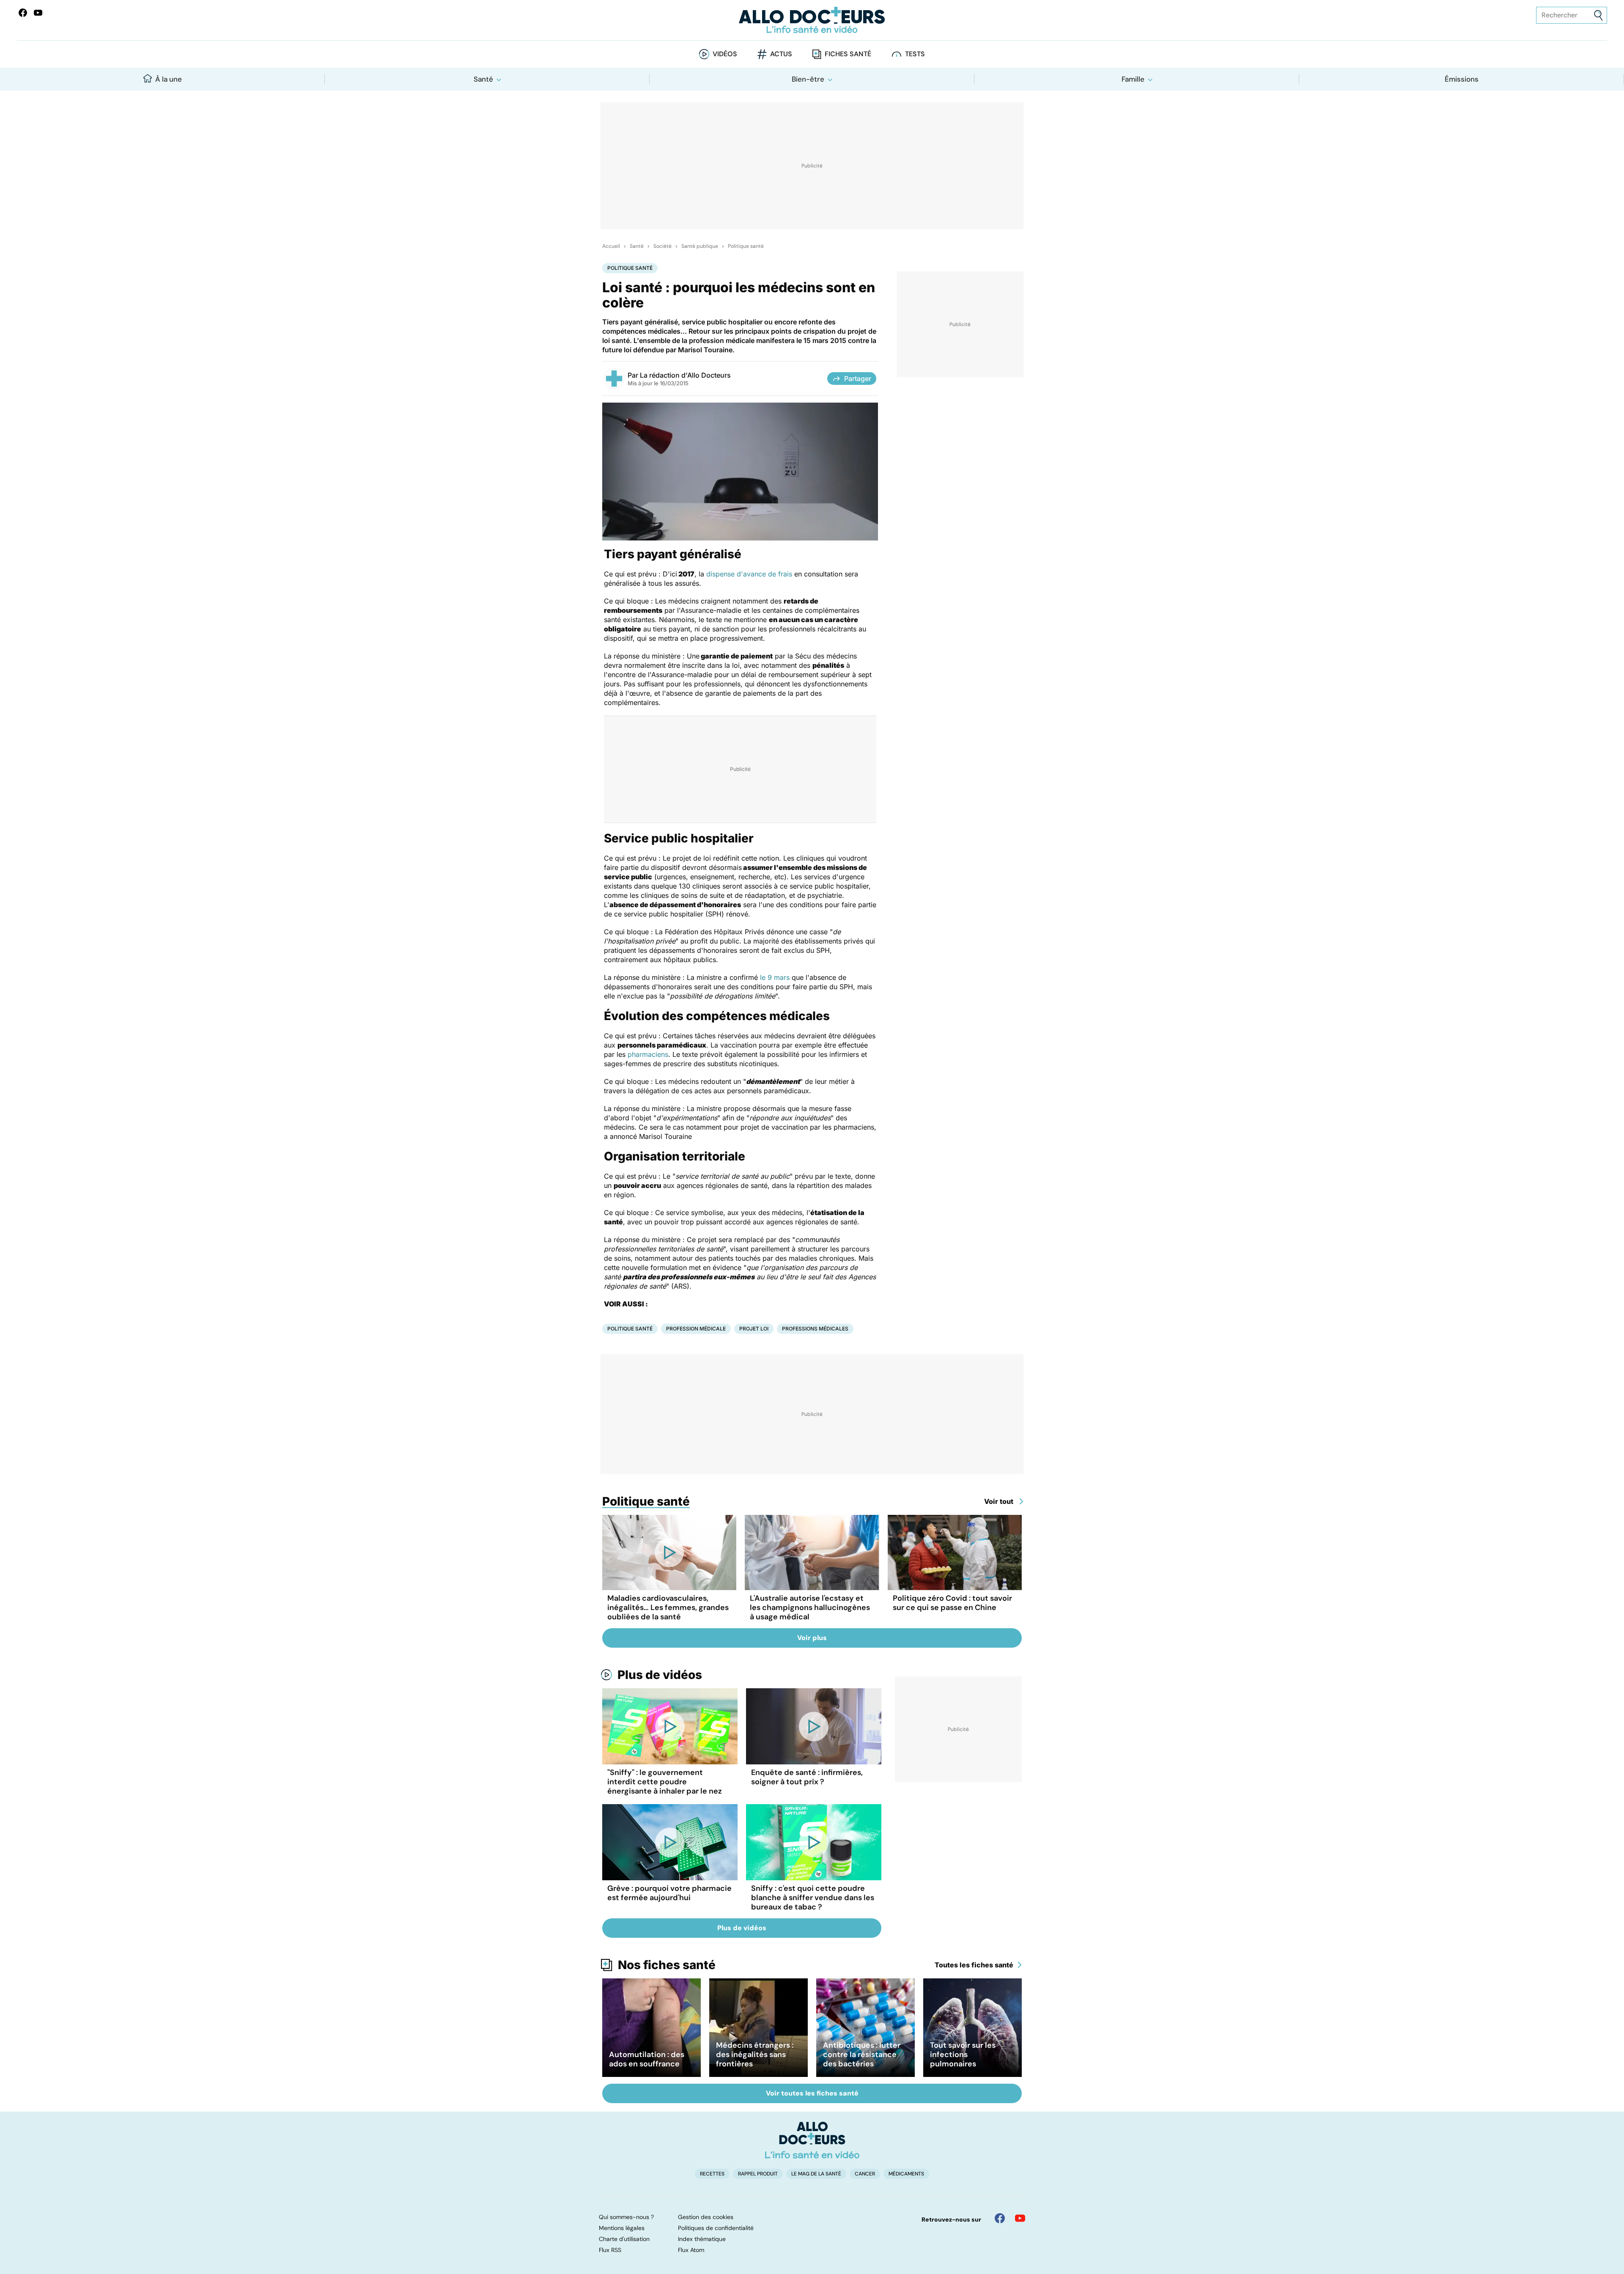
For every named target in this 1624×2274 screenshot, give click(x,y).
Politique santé (746, 246)
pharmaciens (648, 1054)
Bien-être (808, 79)
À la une (169, 79)
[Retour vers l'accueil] (812, 20)
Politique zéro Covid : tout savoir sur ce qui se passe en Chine (952, 1603)
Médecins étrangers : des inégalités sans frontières (755, 2055)
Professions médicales (815, 1329)
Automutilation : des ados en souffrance (647, 2059)
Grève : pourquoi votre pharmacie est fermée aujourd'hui (669, 1893)
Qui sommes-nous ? (626, 2217)
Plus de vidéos (660, 1675)
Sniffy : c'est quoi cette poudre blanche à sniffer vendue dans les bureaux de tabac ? (813, 1898)
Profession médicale (696, 1329)
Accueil (611, 246)
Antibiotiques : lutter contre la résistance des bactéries (862, 2055)
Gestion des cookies (706, 2217)
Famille (1133, 79)
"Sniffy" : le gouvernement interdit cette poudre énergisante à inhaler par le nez (665, 1782)
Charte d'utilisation (624, 2239)
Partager (858, 379)
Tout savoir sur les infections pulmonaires (963, 2055)
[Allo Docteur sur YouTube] (1020, 2218)
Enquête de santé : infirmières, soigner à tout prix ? (807, 1777)
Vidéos (725, 54)
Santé (483, 79)
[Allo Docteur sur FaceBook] (23, 13)
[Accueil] (812, 2140)
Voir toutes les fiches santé (812, 2093)
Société (662, 246)
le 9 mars (775, 977)
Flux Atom (691, 2250)
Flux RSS (610, 2250)
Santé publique (700, 246)
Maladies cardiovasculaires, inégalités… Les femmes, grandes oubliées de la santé (668, 1607)
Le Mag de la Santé (816, 2174)
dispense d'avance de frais (749, 574)
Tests (915, 54)
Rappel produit (758, 2174)
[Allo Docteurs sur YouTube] (38, 13)
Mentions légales (622, 2228)
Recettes (712, 2174)
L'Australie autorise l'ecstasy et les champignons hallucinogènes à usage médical (810, 1607)
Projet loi (754, 1329)
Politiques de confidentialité (716, 2228)
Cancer (865, 2174)
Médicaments (906, 2174)
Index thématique (702, 2239)
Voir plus (812, 1638)
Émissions (1462, 79)
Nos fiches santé (667, 1965)
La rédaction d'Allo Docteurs (685, 375)
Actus (781, 54)
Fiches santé (848, 54)
